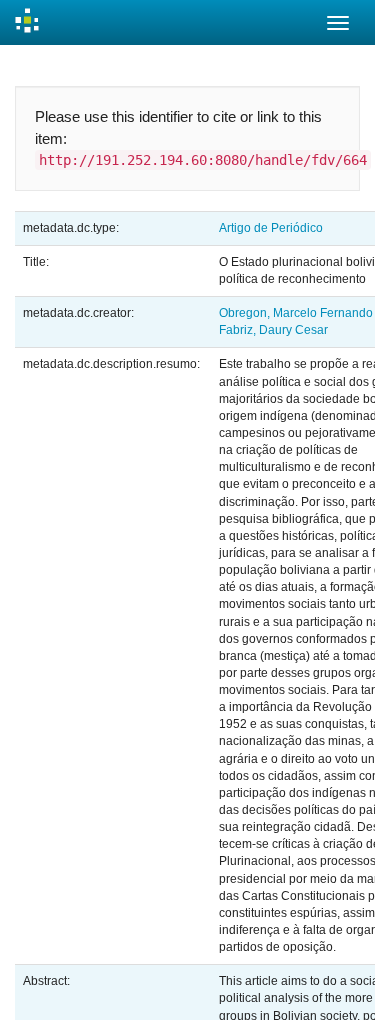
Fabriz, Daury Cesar (273, 330)
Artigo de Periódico (271, 228)
